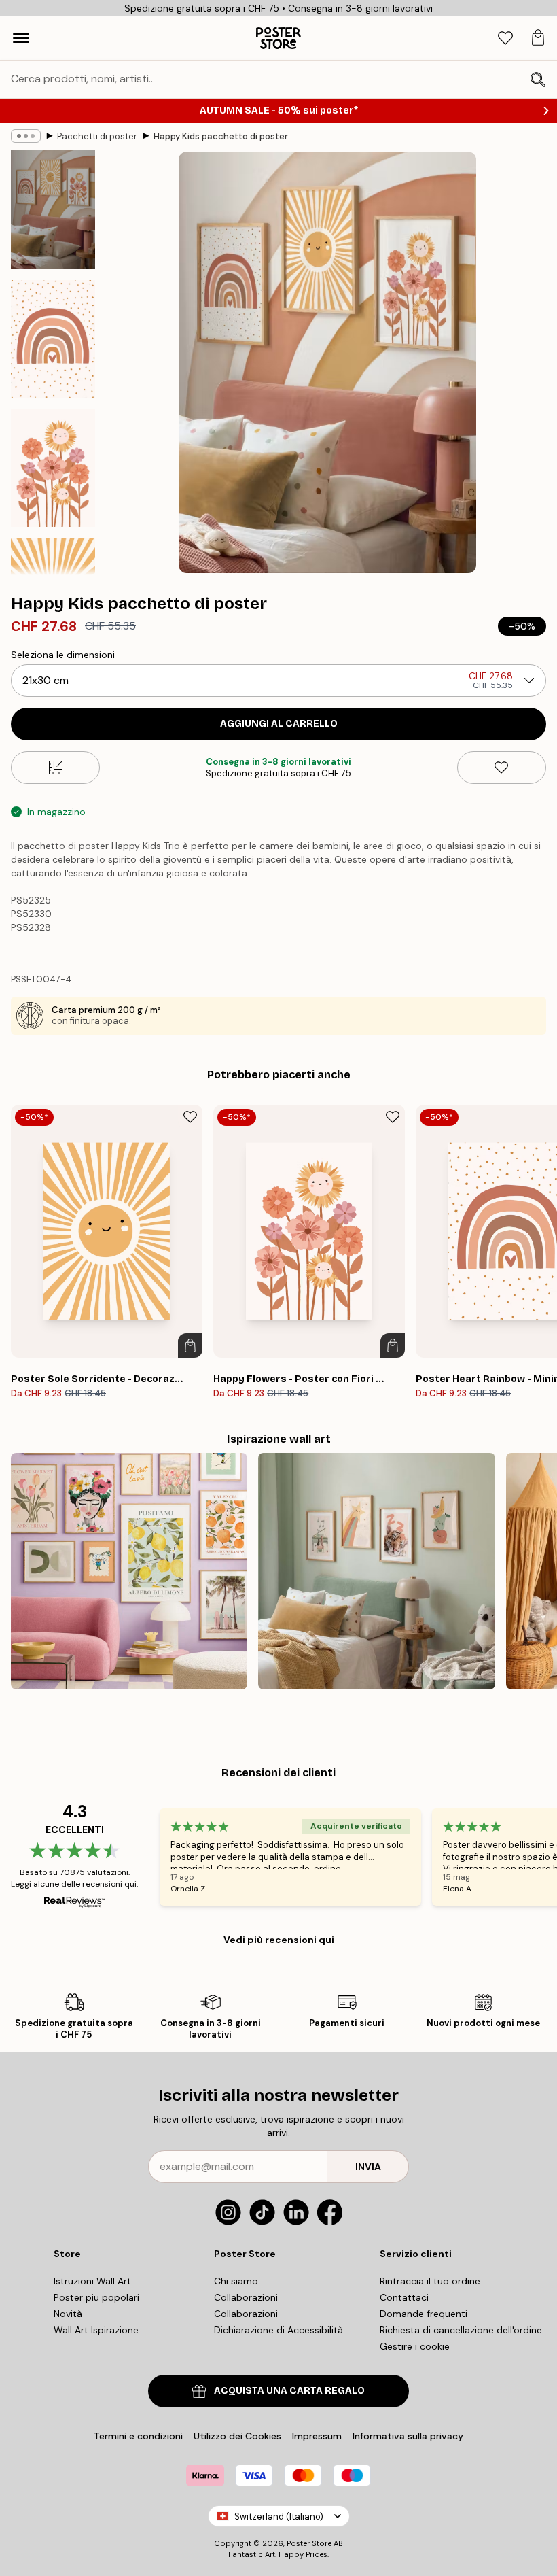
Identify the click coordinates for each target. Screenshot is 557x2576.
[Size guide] (55, 768)
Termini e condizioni (138, 2436)
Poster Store (309, 2543)
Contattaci (404, 2297)
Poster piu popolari (96, 2297)
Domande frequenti (424, 2314)
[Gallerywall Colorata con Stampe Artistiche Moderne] (129, 1571)
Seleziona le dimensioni (63, 655)
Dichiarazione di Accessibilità (278, 2330)
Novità (68, 2314)
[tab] (505, 38)
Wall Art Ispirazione (96, 2330)
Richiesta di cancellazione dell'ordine (461, 2330)
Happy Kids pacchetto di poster (221, 136)
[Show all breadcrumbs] (26, 136)
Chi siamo (236, 2281)
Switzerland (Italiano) (279, 2517)
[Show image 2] (53, 339)
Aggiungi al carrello (279, 724)
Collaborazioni (246, 2297)
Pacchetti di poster (97, 136)
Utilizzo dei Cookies (237, 2436)
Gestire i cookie (415, 2346)
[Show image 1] (53, 209)
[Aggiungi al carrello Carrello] (190, 1345)
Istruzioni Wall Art (92, 2281)
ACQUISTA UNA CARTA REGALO (289, 2391)
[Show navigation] (21, 38)
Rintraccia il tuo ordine (430, 2281)
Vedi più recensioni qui (279, 1940)
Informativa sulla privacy (408, 2436)
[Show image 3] (53, 468)
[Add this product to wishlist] (502, 768)
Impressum (317, 2436)
